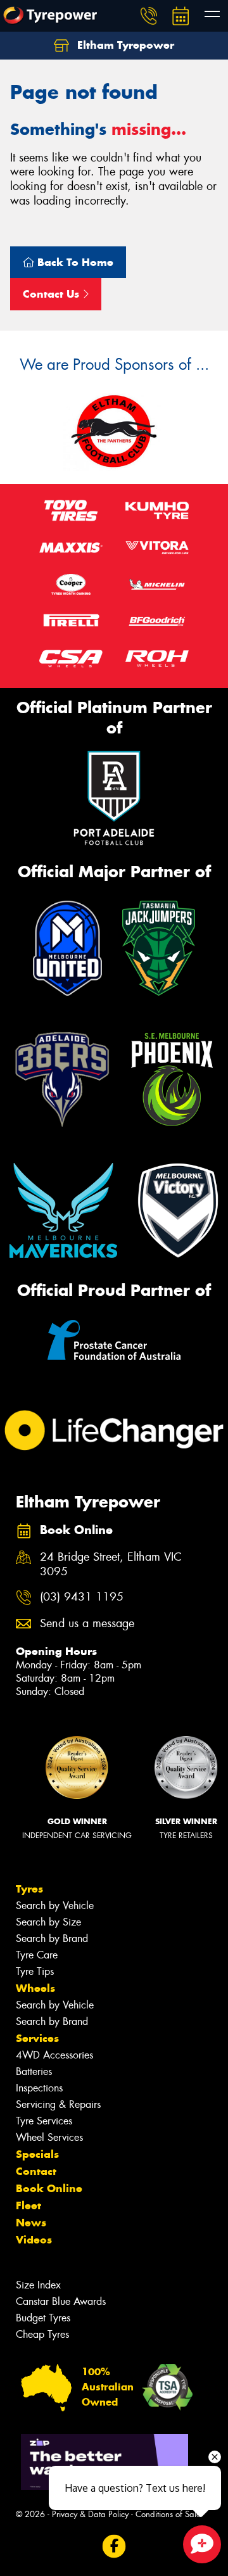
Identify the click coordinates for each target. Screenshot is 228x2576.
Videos (34, 2240)
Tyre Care (37, 1955)
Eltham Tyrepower (124, 45)
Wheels (35, 1988)
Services (37, 2038)
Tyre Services (44, 2121)
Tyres (29, 1889)
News (31, 2223)
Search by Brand (52, 1938)
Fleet (28, 2205)
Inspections (39, 2088)
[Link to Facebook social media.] (114, 2546)
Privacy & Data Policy (90, 2514)
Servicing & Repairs (58, 2104)
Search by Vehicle (55, 1906)
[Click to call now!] (149, 16)
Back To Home (74, 262)
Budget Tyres (43, 2318)
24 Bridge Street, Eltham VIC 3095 (111, 1564)
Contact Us (53, 294)
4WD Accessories (54, 2055)
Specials (37, 2154)
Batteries (34, 2072)
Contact (36, 2171)
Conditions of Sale (168, 2514)
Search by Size (48, 1922)
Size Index (38, 2285)
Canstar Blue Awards (61, 2301)
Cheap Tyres (42, 2334)
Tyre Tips (35, 1971)
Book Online (49, 2188)
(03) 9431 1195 (82, 1597)
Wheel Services (49, 2137)
